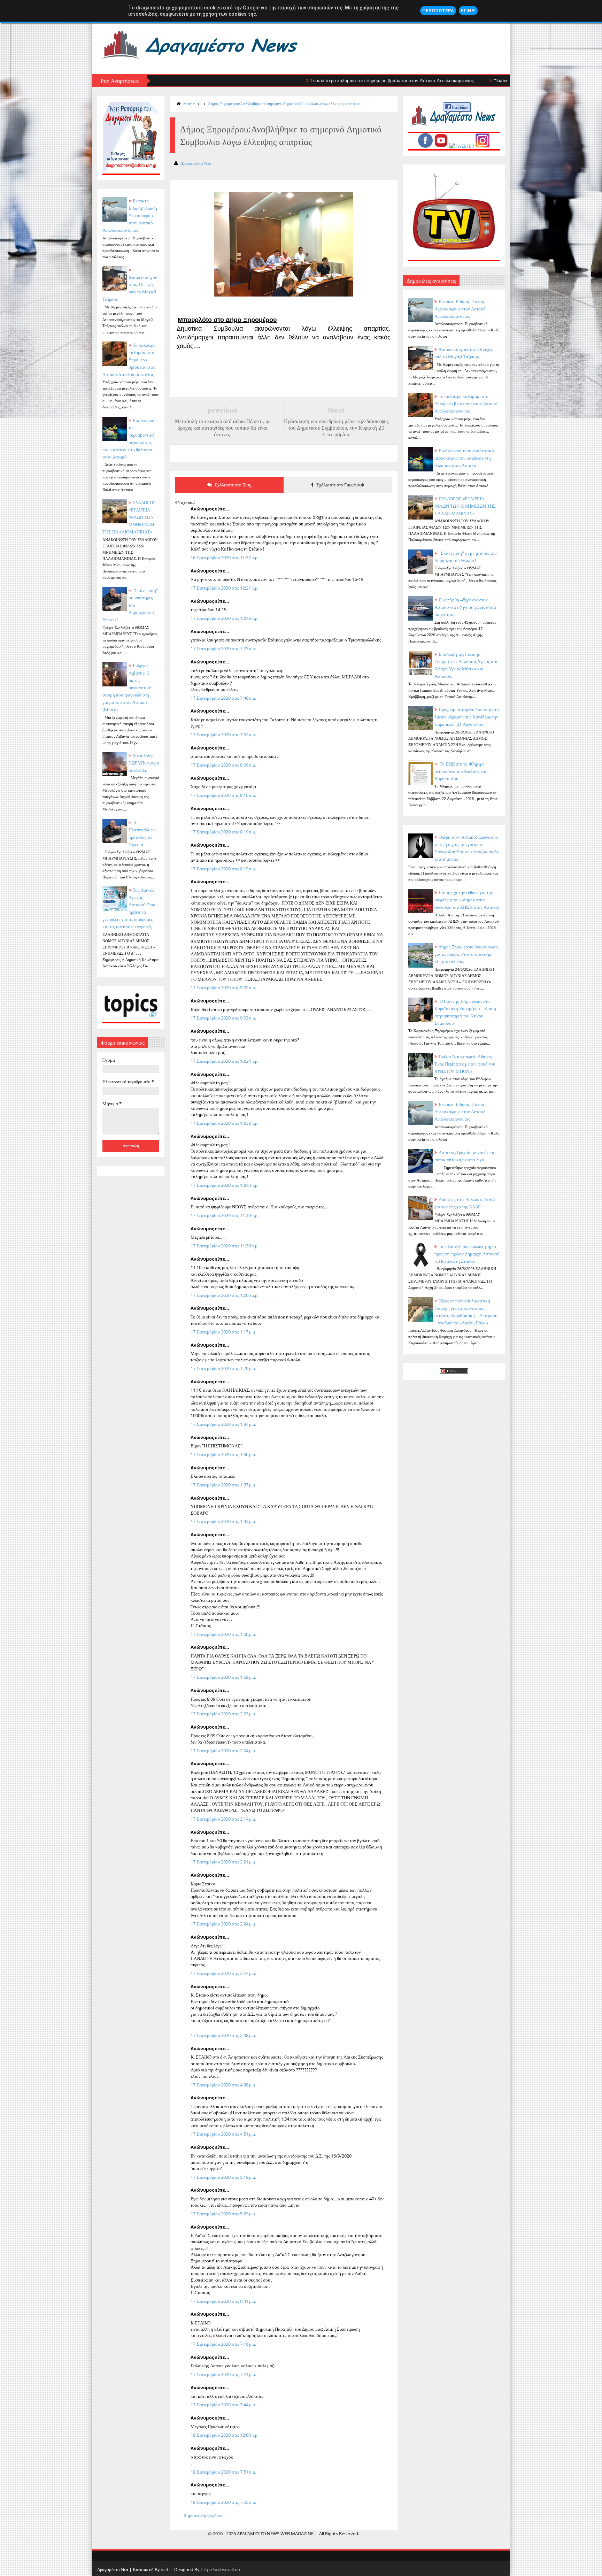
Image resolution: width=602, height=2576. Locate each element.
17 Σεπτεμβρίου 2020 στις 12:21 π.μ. (225, 588)
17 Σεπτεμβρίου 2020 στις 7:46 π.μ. (223, 698)
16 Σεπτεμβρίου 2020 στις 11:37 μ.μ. (225, 558)
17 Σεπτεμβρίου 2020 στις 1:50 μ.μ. (223, 1634)
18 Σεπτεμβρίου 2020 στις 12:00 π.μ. (225, 2435)
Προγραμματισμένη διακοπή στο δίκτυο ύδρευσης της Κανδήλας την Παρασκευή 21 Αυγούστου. (467, 717)
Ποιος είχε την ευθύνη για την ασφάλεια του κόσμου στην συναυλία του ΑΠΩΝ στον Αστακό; (467, 900)
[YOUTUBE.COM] (441, 146)
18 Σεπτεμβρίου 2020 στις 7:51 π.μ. (223, 2472)
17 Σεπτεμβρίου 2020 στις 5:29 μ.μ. (223, 2214)
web (165, 2569)
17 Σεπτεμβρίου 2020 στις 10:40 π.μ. (225, 1185)
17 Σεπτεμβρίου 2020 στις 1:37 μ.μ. (223, 1485)
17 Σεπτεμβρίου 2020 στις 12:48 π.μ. (225, 618)
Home (189, 104)
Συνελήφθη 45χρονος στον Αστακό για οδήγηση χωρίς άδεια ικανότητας (465, 607)
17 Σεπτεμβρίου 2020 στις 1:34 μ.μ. (223, 1424)
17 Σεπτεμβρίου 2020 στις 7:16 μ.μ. (223, 2344)
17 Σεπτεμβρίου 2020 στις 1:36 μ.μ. (223, 1454)
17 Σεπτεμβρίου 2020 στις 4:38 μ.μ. (223, 2085)
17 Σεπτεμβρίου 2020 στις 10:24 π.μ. (225, 1061)
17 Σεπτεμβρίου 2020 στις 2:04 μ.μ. (223, 1751)
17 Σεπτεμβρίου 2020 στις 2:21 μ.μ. (223, 1862)
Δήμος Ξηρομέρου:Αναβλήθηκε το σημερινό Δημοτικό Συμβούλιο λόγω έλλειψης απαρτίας (284, 104)
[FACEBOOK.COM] (425, 146)
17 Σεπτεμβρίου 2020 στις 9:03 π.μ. (223, 1018)
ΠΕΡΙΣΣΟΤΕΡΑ (438, 11)
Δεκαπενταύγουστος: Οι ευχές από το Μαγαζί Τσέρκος (130, 288)
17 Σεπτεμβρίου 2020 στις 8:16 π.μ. (223, 795)
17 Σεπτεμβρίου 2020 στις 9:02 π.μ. (223, 987)
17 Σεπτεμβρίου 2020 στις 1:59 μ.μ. (223, 1677)
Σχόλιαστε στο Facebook (340, 485)
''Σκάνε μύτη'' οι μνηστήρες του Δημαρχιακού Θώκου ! (484, 80)
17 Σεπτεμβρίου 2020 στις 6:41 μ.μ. (223, 2301)
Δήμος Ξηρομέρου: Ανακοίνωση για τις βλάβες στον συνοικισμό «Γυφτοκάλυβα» (466, 954)
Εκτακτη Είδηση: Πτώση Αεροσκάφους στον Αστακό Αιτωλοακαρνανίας (130, 215)
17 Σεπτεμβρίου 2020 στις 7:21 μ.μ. (223, 2374)
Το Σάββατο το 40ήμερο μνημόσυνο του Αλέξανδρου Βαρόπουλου (460, 771)
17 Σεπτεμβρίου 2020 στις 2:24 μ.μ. (223, 1924)
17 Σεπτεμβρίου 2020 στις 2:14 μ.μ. (223, 1819)
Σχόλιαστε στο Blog (233, 485)
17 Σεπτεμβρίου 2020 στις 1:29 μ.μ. (223, 1368)
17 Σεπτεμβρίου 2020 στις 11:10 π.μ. (225, 1215)
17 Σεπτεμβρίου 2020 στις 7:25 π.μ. (223, 648)
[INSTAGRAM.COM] (483, 146)
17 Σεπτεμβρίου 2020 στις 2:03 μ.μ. (223, 1714)
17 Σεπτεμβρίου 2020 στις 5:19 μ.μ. (223, 2177)
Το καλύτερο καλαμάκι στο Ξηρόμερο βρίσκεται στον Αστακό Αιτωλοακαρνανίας (327, 80)
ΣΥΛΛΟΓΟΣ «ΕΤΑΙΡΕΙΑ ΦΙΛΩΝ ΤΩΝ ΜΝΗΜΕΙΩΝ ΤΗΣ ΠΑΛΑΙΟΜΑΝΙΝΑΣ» (465, 506)
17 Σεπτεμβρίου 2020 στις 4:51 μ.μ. (223, 2134)
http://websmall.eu (220, 2569)
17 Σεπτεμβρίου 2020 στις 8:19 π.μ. (223, 832)
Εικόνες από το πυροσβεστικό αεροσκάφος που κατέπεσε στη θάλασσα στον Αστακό (464, 458)
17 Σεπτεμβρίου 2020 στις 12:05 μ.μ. (225, 1295)
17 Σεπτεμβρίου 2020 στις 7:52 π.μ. (223, 735)
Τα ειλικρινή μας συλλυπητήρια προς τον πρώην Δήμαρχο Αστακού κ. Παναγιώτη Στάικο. (467, 1254)
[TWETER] (462, 146)
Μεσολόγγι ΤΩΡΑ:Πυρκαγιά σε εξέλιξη (144, 763)
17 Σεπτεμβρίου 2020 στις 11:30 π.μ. (225, 1246)
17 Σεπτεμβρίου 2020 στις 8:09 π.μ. (223, 765)
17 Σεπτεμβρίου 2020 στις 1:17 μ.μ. (223, 1332)
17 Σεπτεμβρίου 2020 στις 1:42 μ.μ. (223, 1521)
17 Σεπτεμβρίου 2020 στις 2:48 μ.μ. (223, 2035)
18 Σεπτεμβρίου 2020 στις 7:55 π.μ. (223, 2502)
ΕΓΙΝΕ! (468, 11)
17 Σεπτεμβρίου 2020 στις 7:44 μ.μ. (223, 2405)
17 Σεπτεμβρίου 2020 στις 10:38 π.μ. (225, 1123)
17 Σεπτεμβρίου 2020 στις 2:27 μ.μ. (223, 1973)
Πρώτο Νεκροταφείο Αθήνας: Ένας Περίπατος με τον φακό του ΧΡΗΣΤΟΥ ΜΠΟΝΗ (465, 1064)
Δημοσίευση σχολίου (203, 2515)
